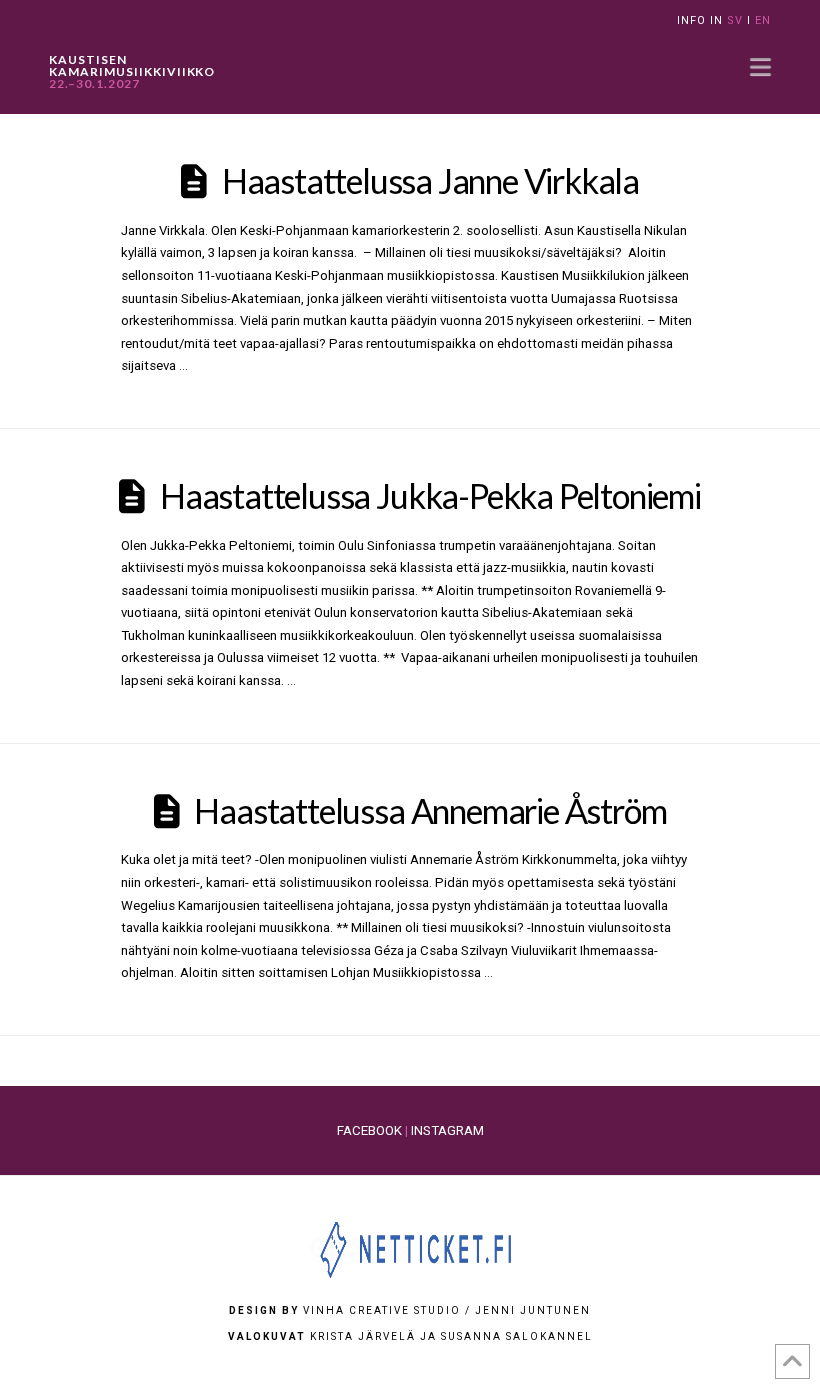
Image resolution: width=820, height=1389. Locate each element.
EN (763, 20)
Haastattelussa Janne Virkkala (430, 180)
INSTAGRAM (447, 1130)
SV (735, 20)
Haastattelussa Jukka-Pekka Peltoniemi (430, 495)
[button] (760, 66)
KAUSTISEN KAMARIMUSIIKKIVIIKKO (132, 72)
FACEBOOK (369, 1130)
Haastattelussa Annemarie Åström (430, 810)
